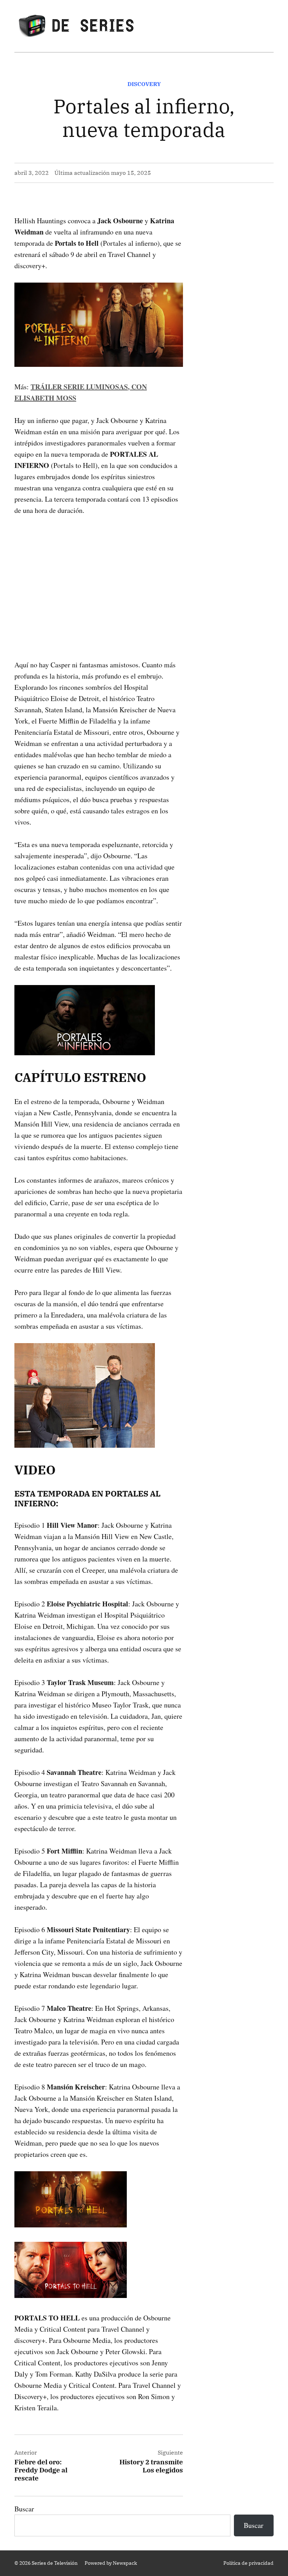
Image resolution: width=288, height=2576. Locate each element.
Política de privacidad (248, 2563)
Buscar (24, 2509)
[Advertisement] (99, 576)
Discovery (144, 84)
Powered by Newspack (111, 2563)
